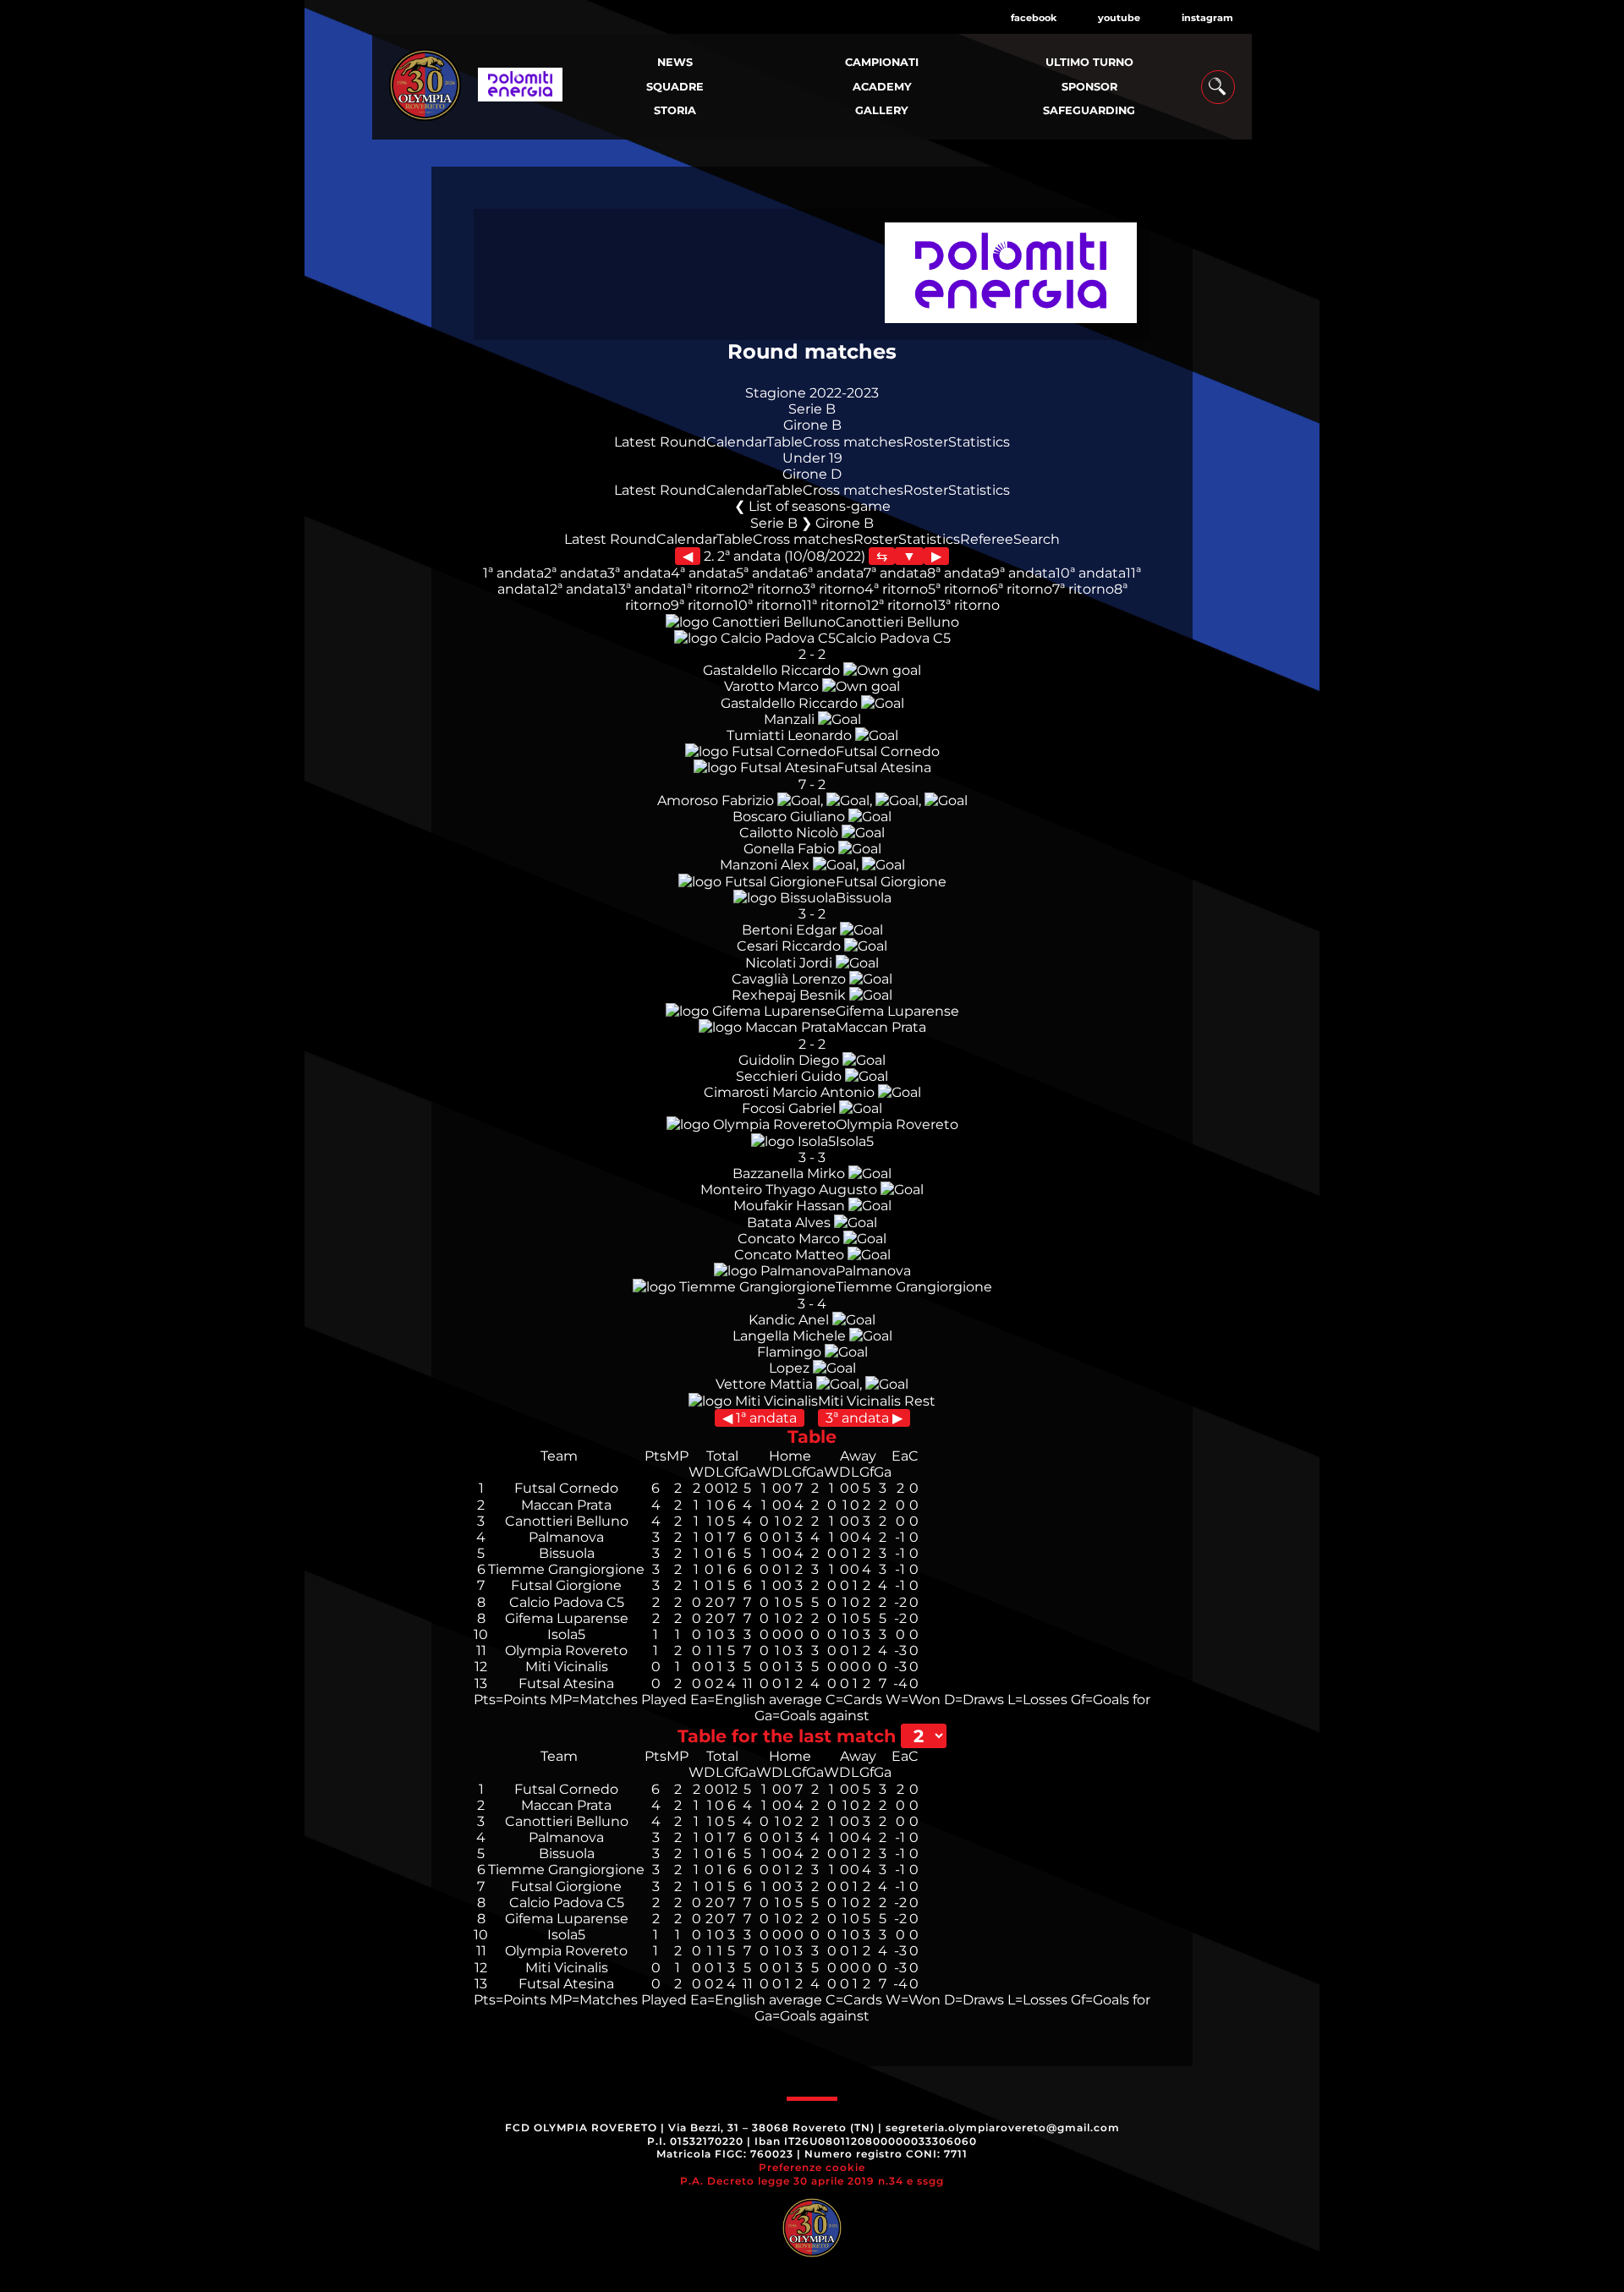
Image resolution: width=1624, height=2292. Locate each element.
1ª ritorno (711, 589)
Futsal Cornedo (888, 751)
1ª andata (513, 573)
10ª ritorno (768, 605)
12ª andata (579, 589)
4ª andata (703, 573)
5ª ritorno (959, 589)
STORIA (675, 110)
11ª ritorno (834, 605)
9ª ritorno (702, 605)
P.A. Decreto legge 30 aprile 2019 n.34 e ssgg (812, 2181)
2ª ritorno (772, 589)
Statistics (979, 442)
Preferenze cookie (812, 2167)
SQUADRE (675, 87)
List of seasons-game (820, 506)
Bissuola (864, 898)
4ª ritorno (896, 589)
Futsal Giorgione (891, 882)
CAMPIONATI (882, 62)
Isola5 (855, 1141)
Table (785, 442)
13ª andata (647, 589)
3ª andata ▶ (864, 1418)
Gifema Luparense (897, 1011)
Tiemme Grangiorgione (914, 1287)
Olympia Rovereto (897, 1124)
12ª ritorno (900, 605)
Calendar (736, 442)
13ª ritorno (966, 605)
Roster (926, 442)
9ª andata (1023, 573)
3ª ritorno (834, 589)
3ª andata (639, 573)
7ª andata (895, 573)
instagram (1207, 18)
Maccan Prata (881, 1027)
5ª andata (768, 573)
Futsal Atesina (883, 768)
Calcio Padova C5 (893, 638)
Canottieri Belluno (897, 622)
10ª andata (1091, 573)
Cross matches (853, 442)
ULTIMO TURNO (1089, 62)
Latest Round (660, 442)
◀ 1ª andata (760, 1418)
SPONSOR (1089, 87)
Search (1037, 539)
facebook (1034, 18)
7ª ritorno (1083, 589)
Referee (987, 539)
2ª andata (576, 573)
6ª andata (831, 573)
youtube (1119, 18)
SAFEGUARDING (1089, 110)
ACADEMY (882, 87)
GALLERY (882, 110)
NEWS (675, 62)
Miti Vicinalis (859, 1401)
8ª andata (959, 573)
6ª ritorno (1021, 589)
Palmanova (873, 1271)
